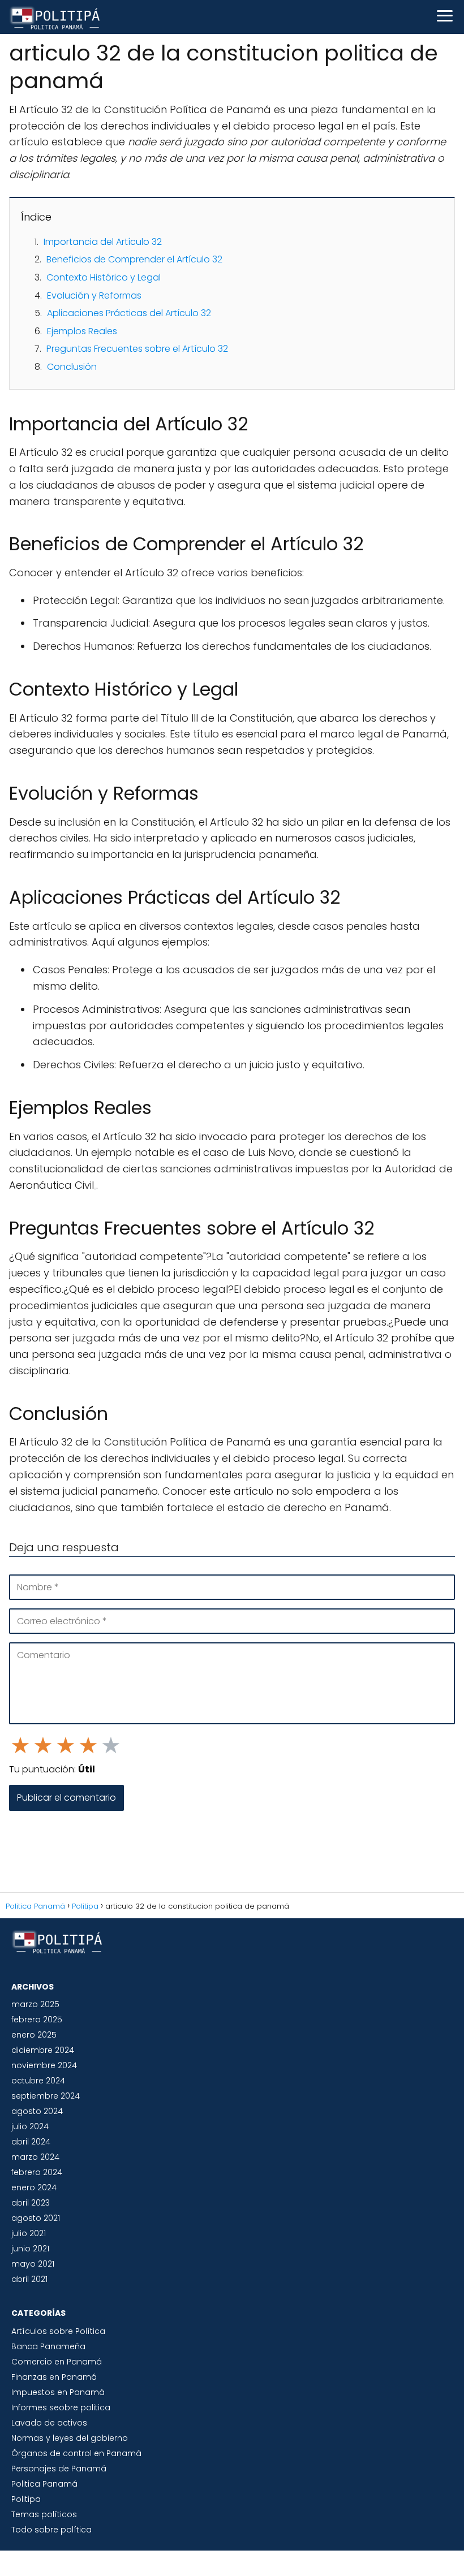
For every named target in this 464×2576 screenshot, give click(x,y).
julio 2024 (30, 2126)
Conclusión (72, 367)
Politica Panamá (44, 2484)
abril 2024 (31, 2142)
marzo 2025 (35, 2004)
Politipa (26, 2499)
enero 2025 (34, 2035)
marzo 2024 (35, 2157)
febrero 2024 (37, 2172)
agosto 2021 (36, 2218)
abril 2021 (29, 2279)
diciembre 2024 (43, 2050)
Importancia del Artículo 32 (103, 242)
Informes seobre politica (61, 2407)
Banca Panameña (48, 2346)
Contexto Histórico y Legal (104, 277)
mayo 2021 (33, 2264)
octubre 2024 (38, 2081)
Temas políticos (44, 2514)
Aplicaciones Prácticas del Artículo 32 (129, 313)
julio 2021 (29, 2233)
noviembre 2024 (44, 2065)
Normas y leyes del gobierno (70, 2438)
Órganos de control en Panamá (76, 2453)
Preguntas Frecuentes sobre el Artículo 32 (137, 349)
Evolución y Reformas (94, 295)
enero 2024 (34, 2187)
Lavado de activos (49, 2423)
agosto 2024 (37, 2111)
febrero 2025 (37, 2020)
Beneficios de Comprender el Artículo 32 (134, 259)
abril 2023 (31, 2203)
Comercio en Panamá (57, 2362)
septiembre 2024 (46, 2096)
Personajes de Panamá (59, 2469)
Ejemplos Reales (82, 331)
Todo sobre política (51, 2530)
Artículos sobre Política (58, 2331)
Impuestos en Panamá (58, 2392)
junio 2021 (30, 2249)
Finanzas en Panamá (54, 2377)
